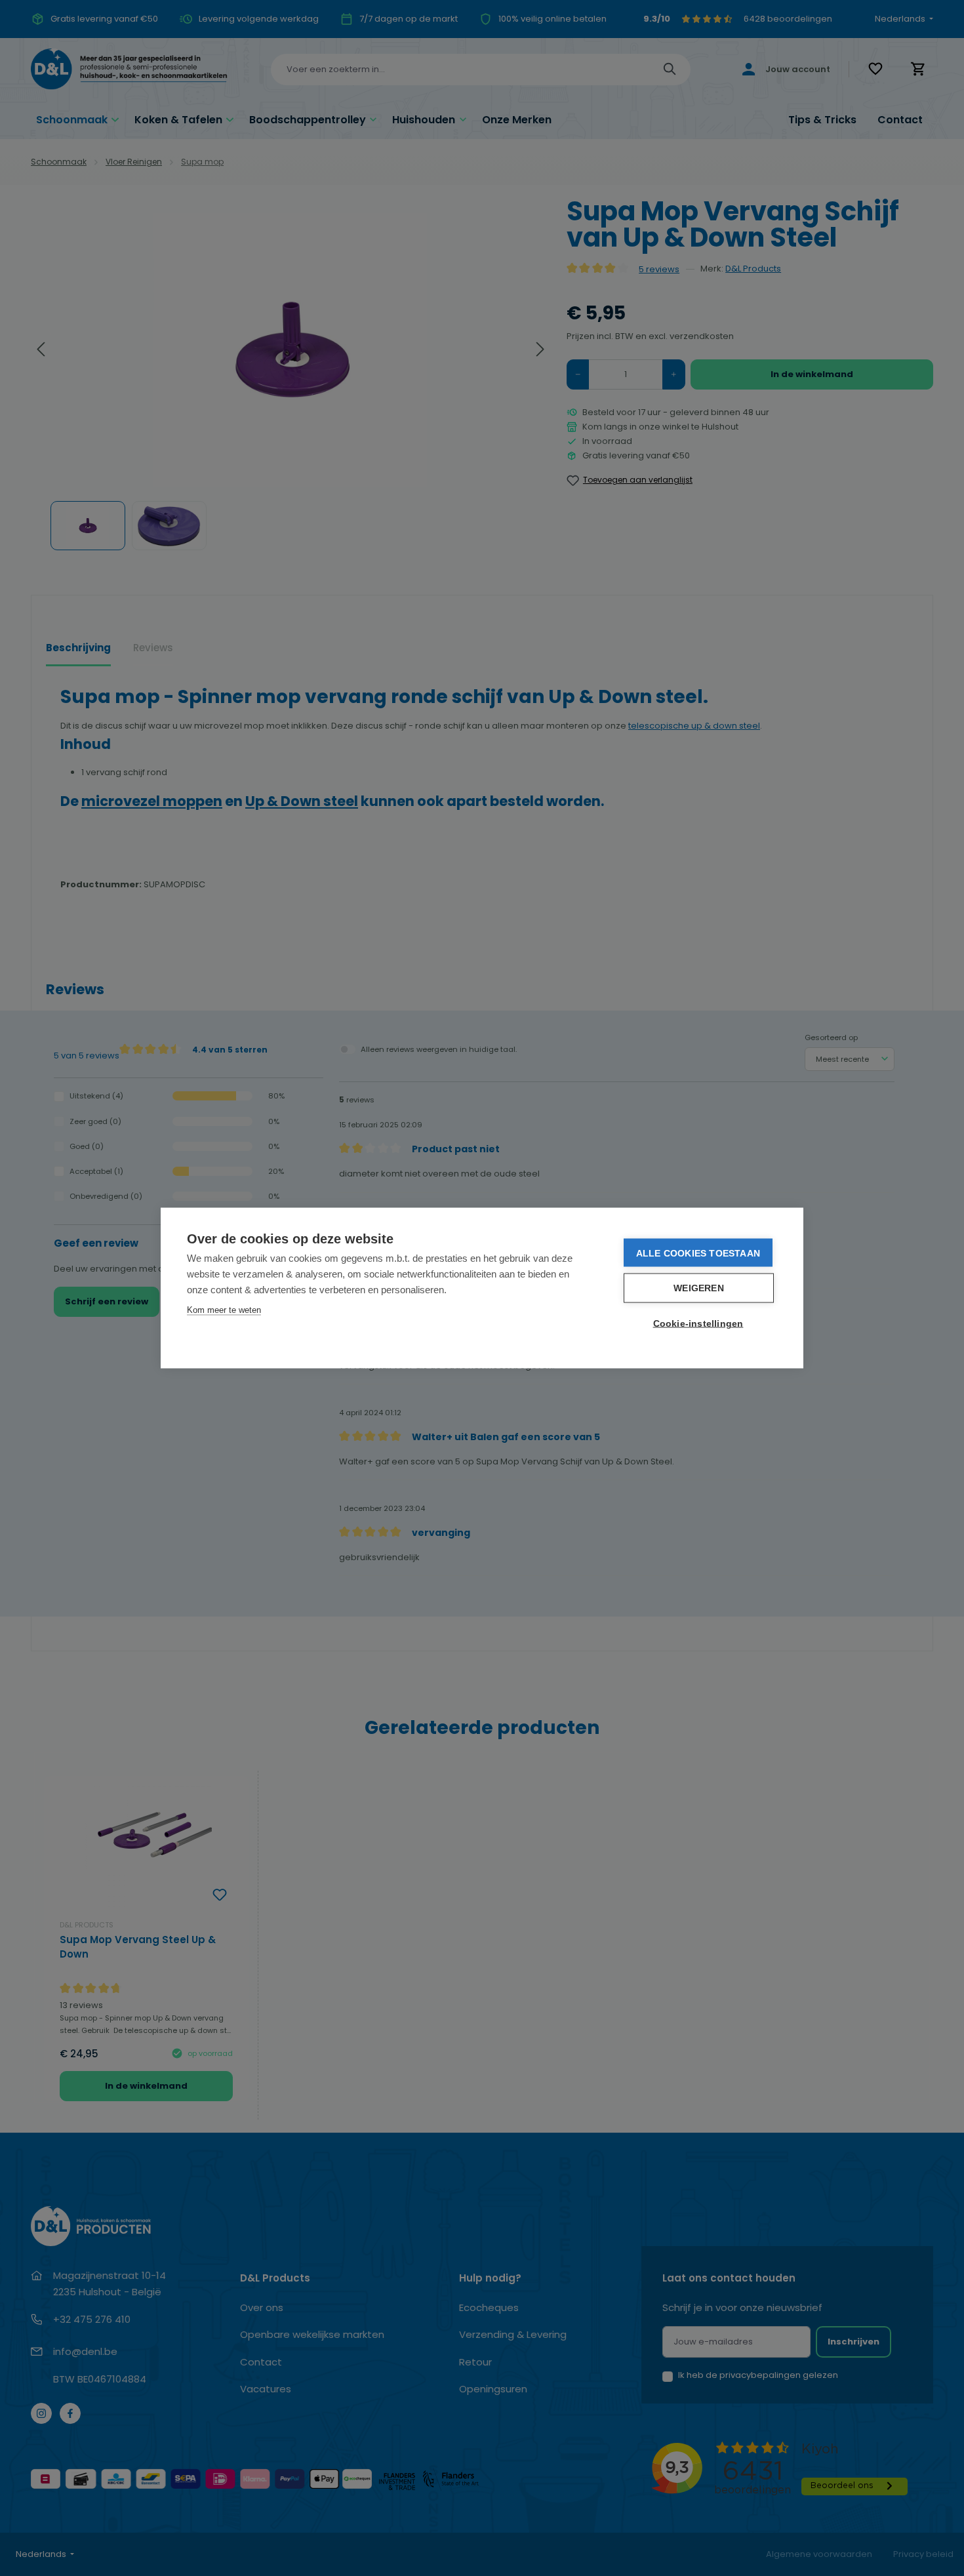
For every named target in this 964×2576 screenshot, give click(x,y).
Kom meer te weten (224, 1310)
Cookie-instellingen (698, 1324)
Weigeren (699, 1288)
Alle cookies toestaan (698, 1253)
